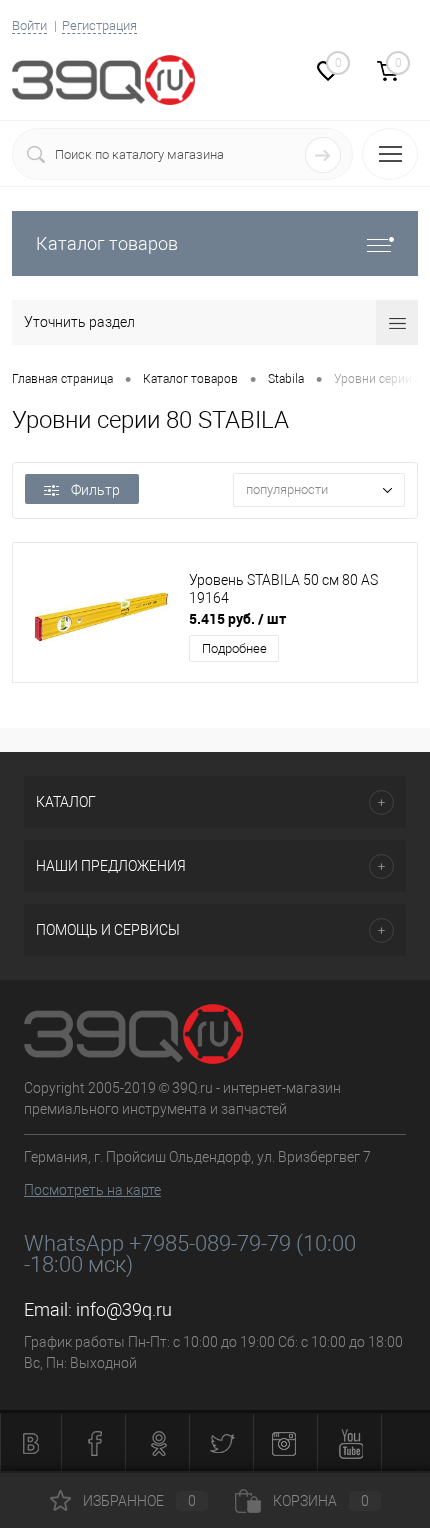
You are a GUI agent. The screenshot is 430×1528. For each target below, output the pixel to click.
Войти (29, 25)
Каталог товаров (107, 243)
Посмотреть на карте (92, 1190)
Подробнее (234, 648)
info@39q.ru (124, 1309)
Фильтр (95, 490)
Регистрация (99, 25)
